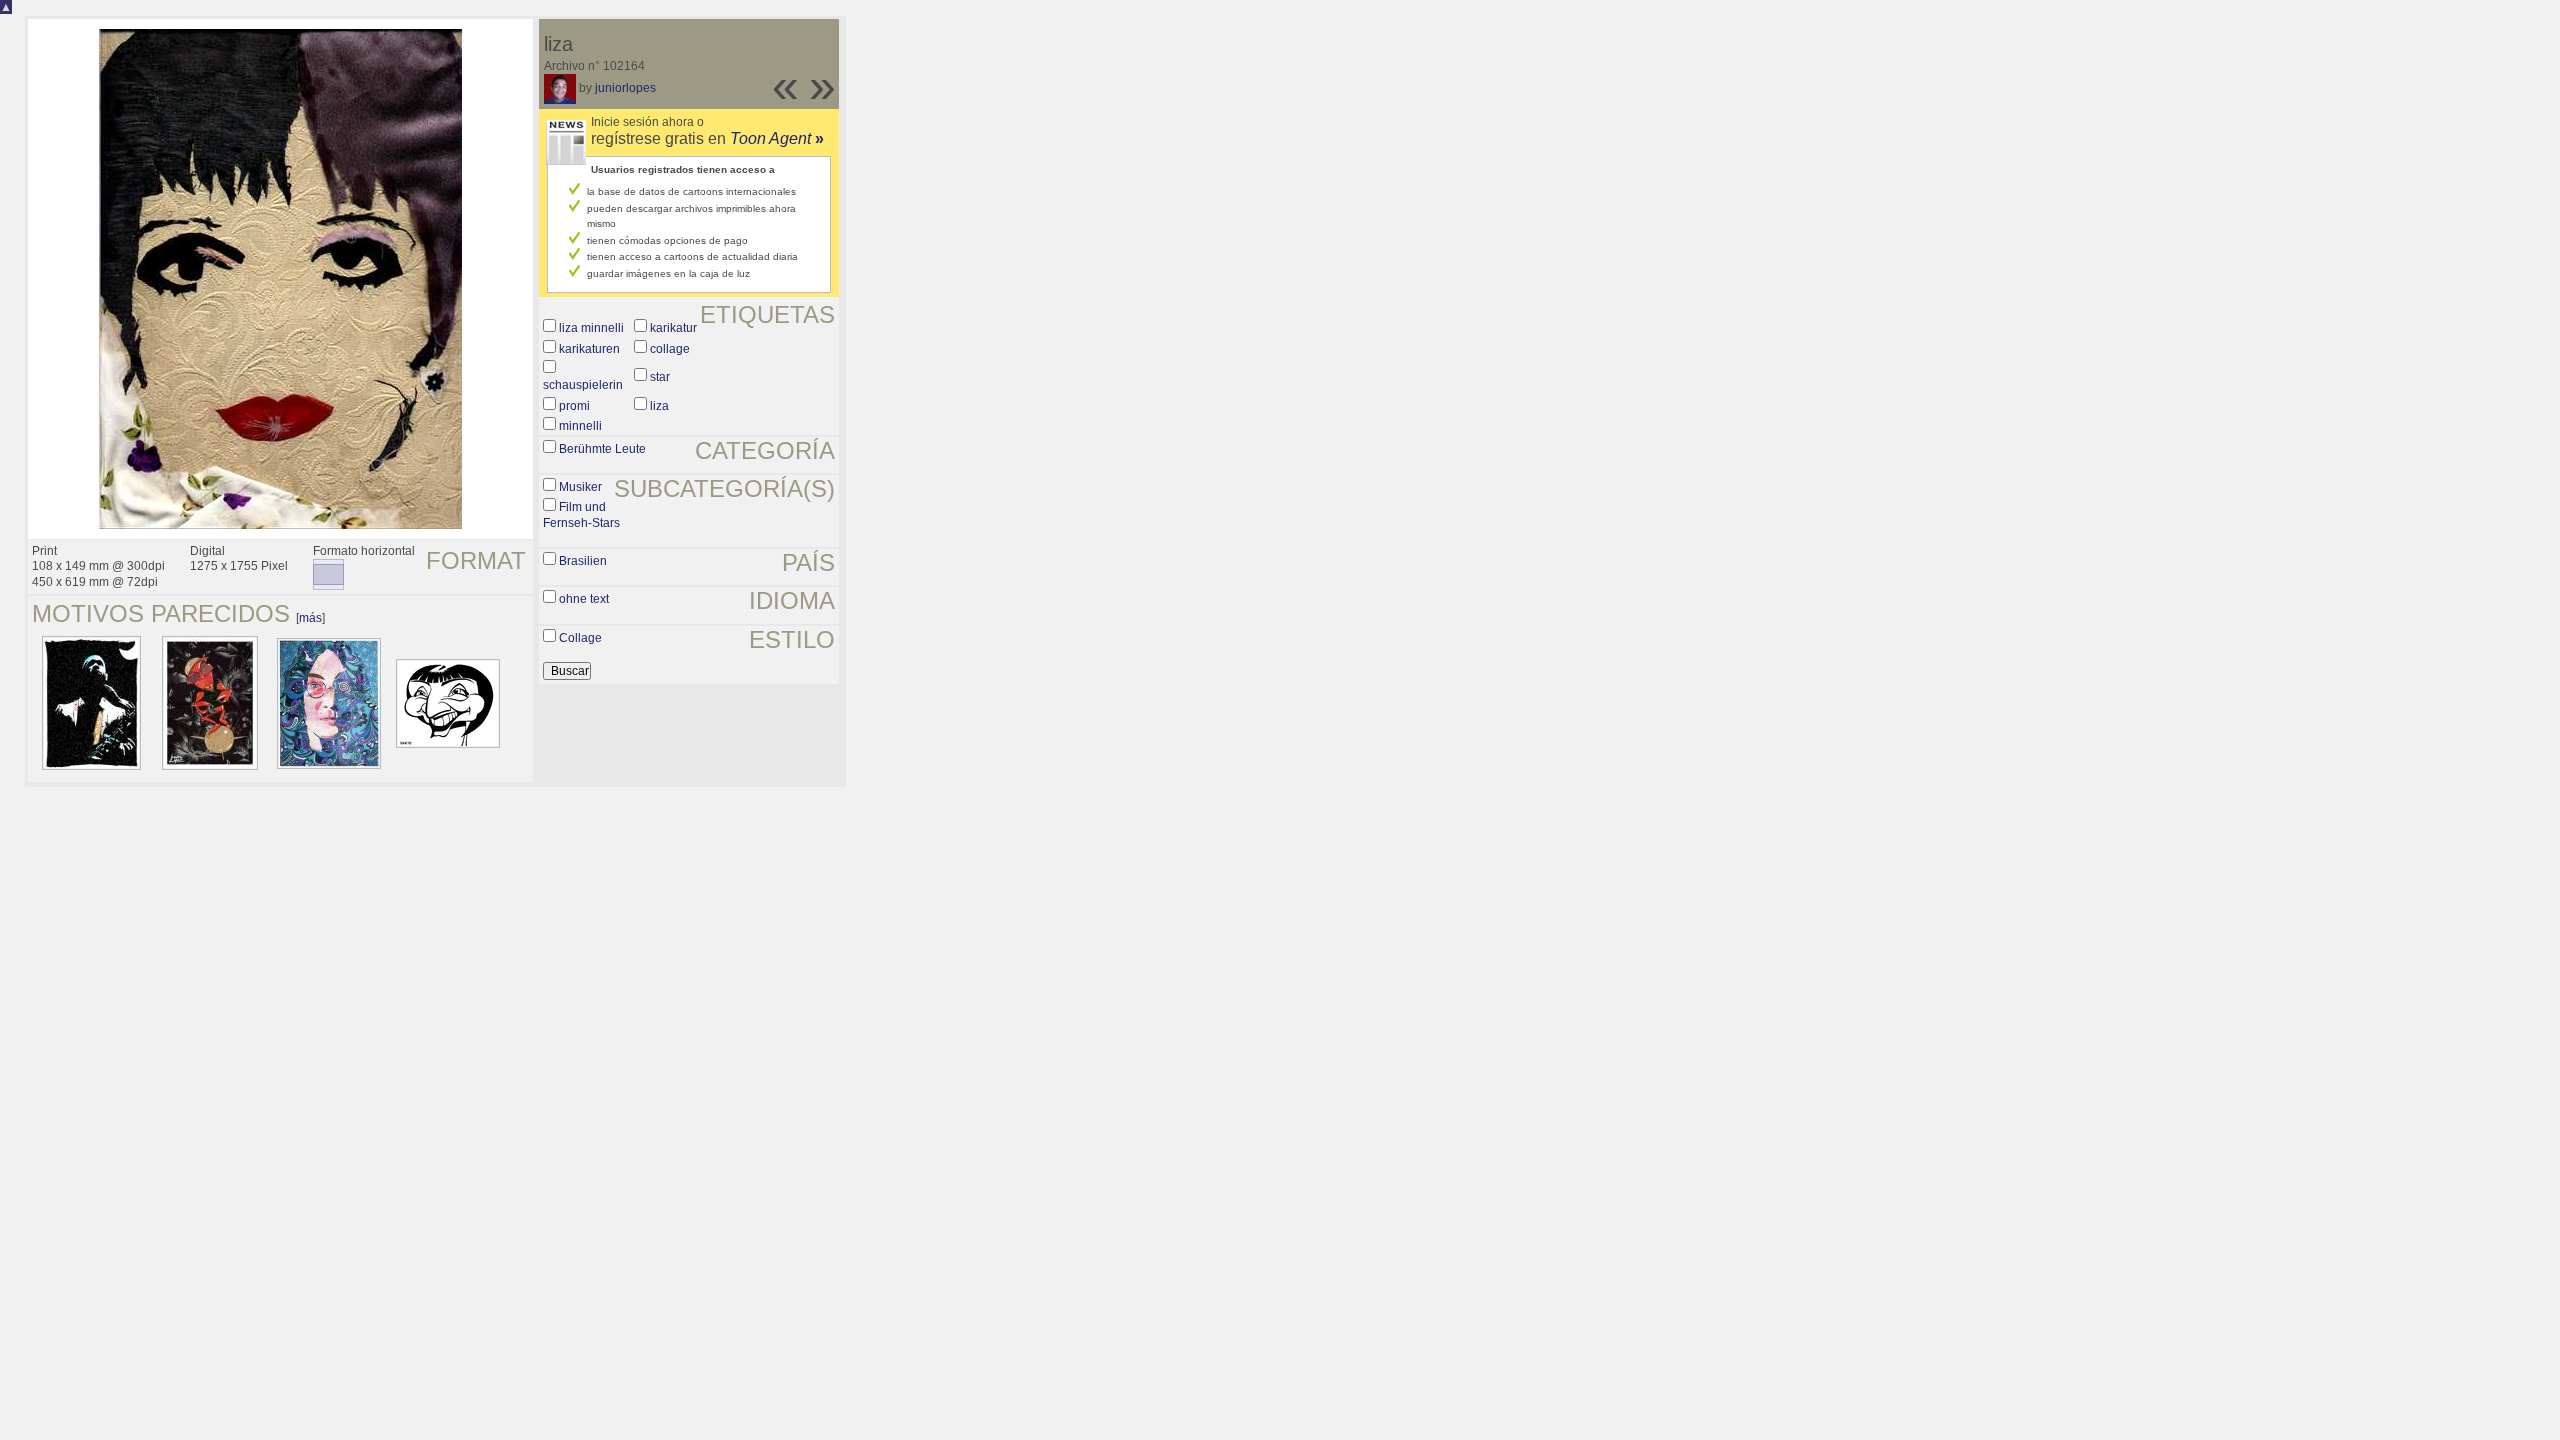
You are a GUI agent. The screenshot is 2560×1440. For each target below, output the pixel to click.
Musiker (580, 487)
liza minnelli (591, 328)
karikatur (673, 328)
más (310, 618)
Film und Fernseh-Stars (581, 515)
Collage (580, 638)
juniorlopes (625, 88)
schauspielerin (583, 385)
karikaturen (589, 349)
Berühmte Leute (602, 449)
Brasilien (583, 561)
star (660, 377)
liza (659, 406)
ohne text (584, 599)
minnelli (580, 426)
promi (574, 406)
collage (670, 349)
